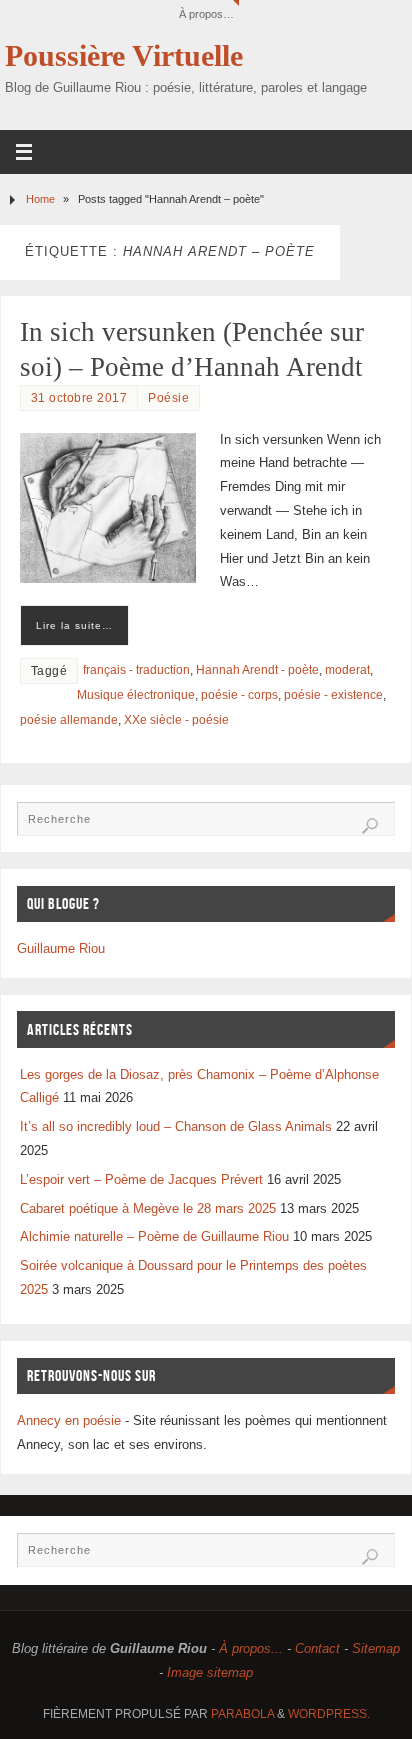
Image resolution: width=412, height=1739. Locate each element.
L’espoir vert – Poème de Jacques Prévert (141, 1180)
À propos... (251, 1649)
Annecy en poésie (69, 1421)
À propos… (206, 14)
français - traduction (136, 670)
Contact (317, 1649)
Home (40, 199)
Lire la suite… (74, 625)
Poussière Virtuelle (124, 56)
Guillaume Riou (61, 949)
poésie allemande (69, 720)
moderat (347, 670)
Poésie (168, 398)
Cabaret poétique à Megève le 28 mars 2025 (148, 1209)
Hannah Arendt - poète (257, 670)
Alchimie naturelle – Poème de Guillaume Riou (154, 1237)
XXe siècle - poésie (176, 720)
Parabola (242, 1714)
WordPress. (329, 1714)
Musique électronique (136, 695)
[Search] (370, 826)
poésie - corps (239, 695)
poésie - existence (333, 695)
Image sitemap (210, 1673)
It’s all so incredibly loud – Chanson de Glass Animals (176, 1127)
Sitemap (376, 1649)
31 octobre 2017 (79, 398)
